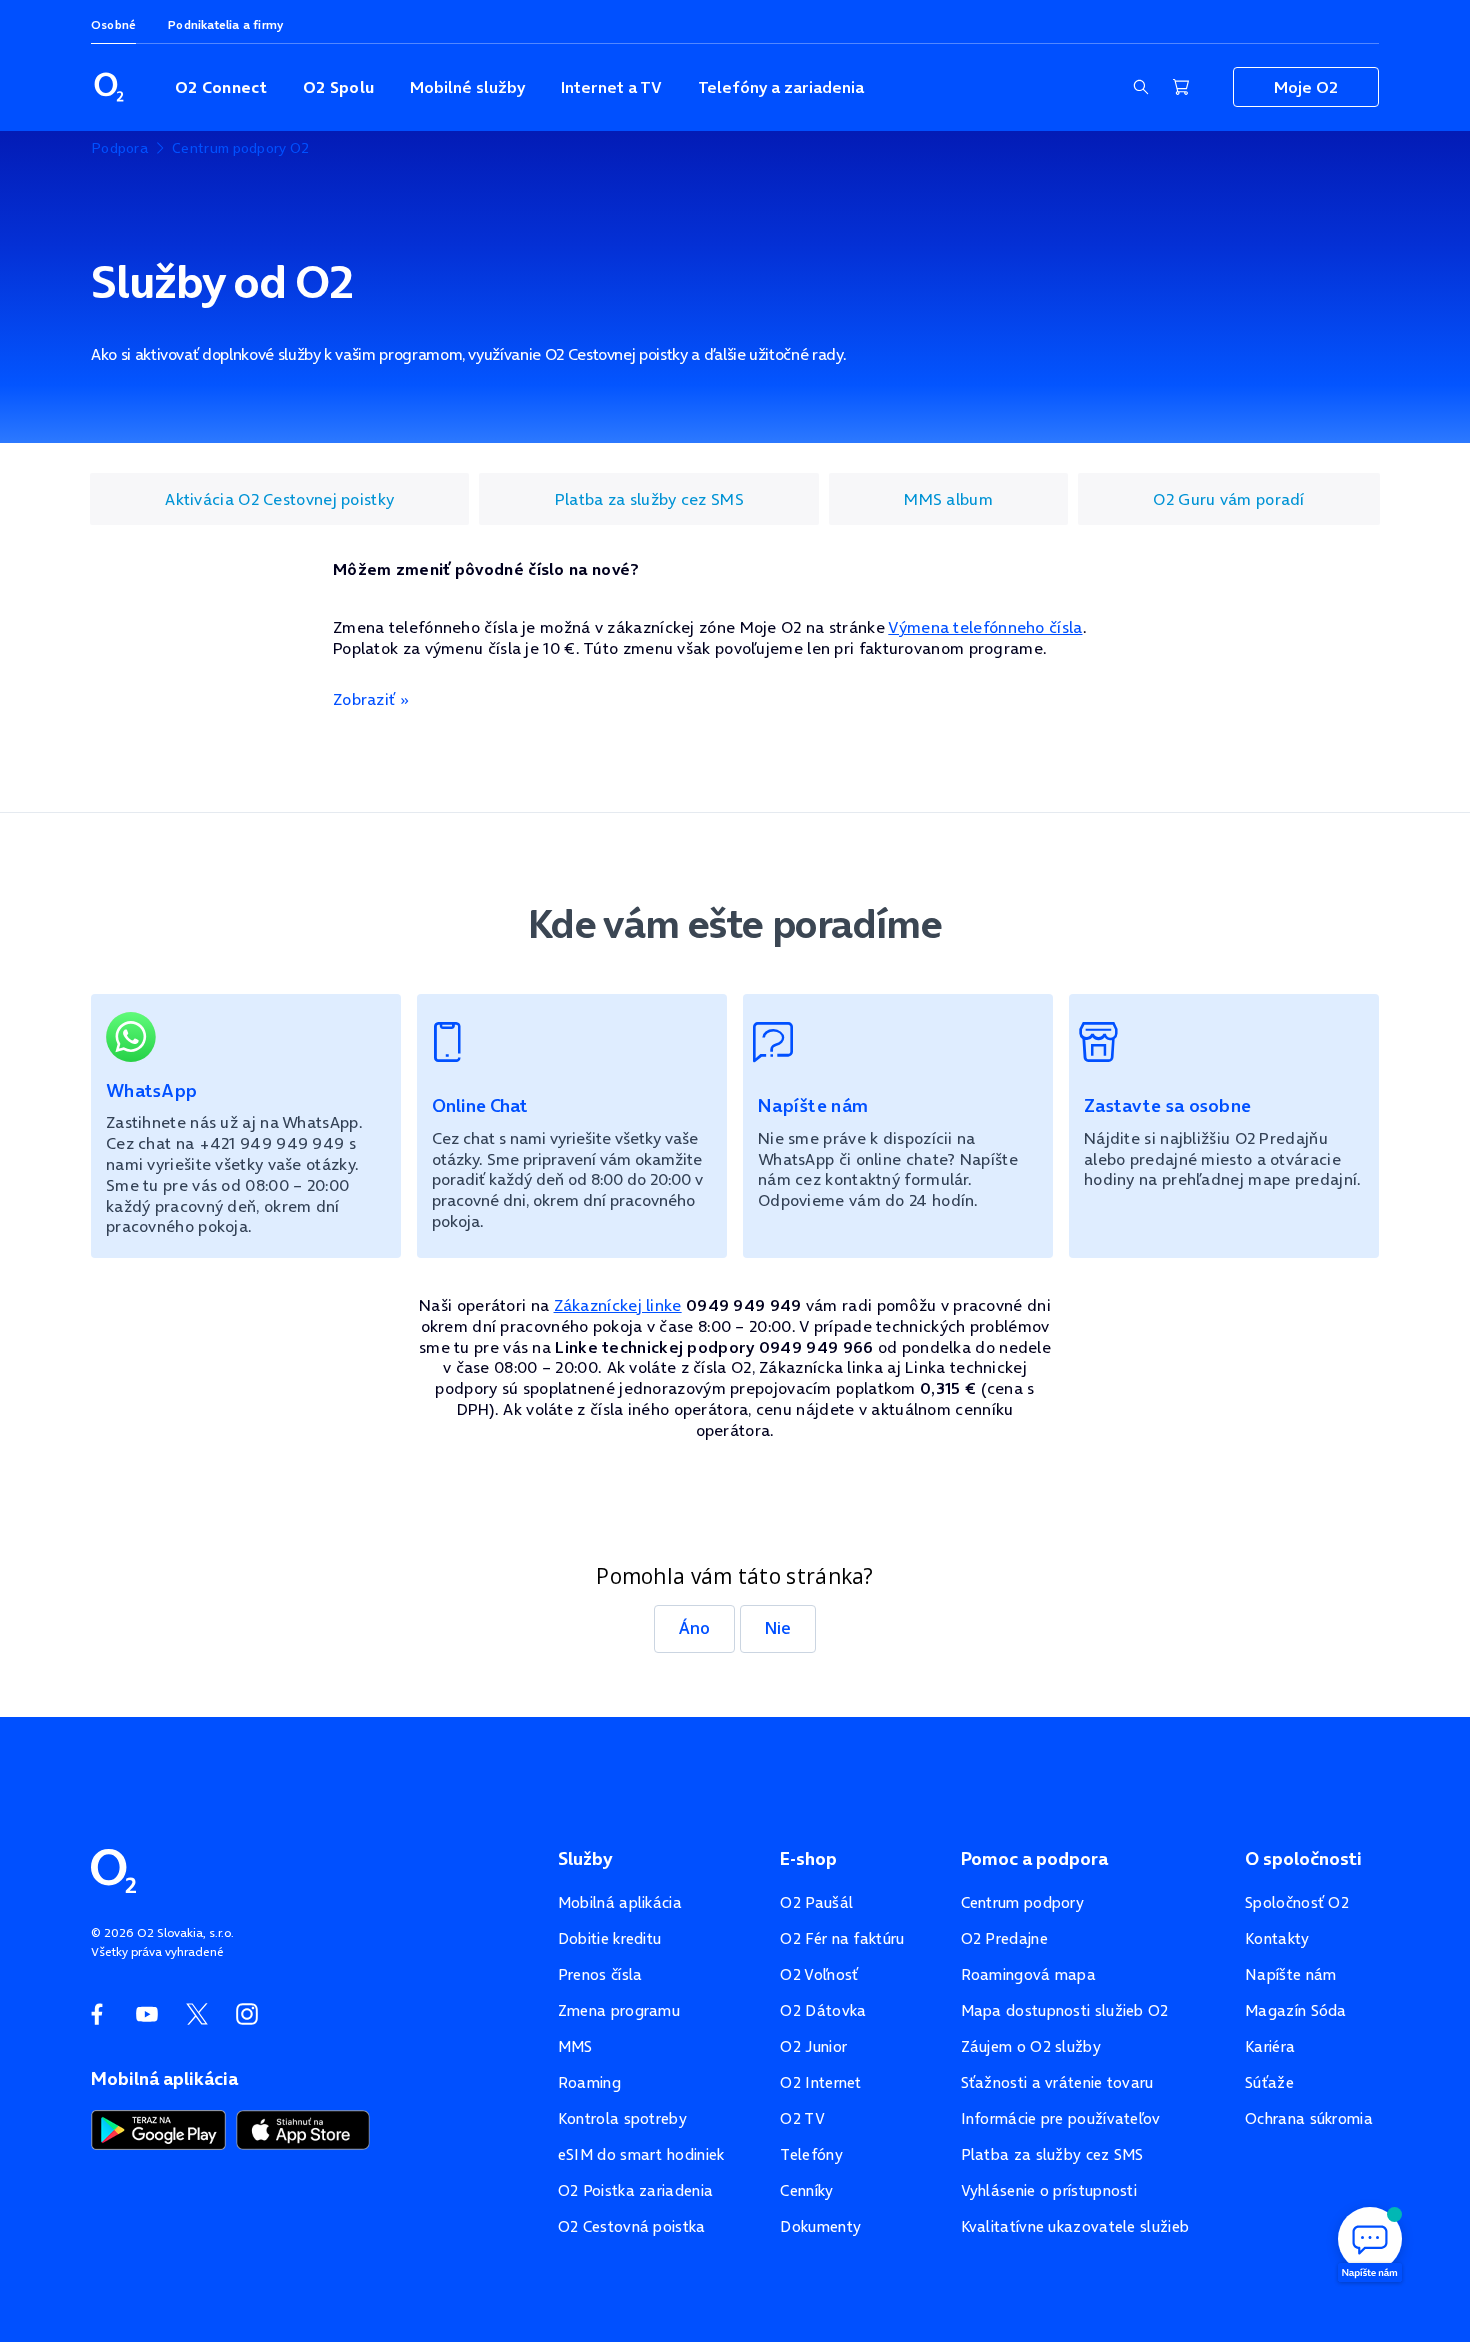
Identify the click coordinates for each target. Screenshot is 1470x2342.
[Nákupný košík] (1181, 87)
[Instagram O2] (247, 2014)
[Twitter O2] (197, 2014)
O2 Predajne (1004, 1938)
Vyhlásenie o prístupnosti (1049, 2190)
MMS (575, 2046)
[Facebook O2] (97, 2014)
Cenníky (806, 2190)
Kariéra (1270, 2046)
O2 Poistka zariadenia (635, 2190)
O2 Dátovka (823, 2010)
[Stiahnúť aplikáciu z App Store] (303, 2128)
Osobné (113, 24)
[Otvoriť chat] (1370, 2242)
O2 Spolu (338, 87)
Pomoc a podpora (1034, 1859)
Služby (585, 1859)
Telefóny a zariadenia (781, 87)
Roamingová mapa (1029, 1974)
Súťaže (1269, 2082)
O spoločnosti (1303, 1859)
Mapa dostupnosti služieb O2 (1065, 2010)
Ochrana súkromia (1309, 2118)
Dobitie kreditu (610, 1938)
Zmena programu (619, 2010)
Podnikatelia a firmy (225, 24)
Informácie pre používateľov (1061, 2118)
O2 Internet (820, 2082)
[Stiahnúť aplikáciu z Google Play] (158, 2128)
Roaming (589, 2082)
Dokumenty (820, 2226)
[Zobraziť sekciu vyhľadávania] (1141, 87)
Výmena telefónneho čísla (985, 627)
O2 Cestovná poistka (632, 2226)
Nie (778, 1628)
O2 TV (802, 2118)
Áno (694, 1628)
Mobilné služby (467, 87)
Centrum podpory (1023, 1902)
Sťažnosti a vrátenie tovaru (1057, 2082)
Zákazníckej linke (618, 1305)
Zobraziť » (371, 699)
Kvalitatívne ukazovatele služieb (1075, 2226)
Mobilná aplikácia (620, 1902)
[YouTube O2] (147, 2014)
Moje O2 (1306, 87)
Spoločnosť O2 (1297, 1902)
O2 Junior (813, 2046)
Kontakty (1277, 1938)
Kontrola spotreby (622, 2118)
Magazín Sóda (1296, 2010)
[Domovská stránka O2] (113, 1869)
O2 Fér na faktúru (842, 1938)
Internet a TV (611, 87)
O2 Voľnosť (819, 1974)
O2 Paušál (816, 1902)
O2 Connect (221, 87)
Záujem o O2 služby (1031, 2046)
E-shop (808, 1859)
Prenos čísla (600, 1974)
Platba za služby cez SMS (1052, 2154)
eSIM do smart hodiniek (641, 2154)
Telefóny (811, 2154)
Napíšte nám (1290, 1974)
